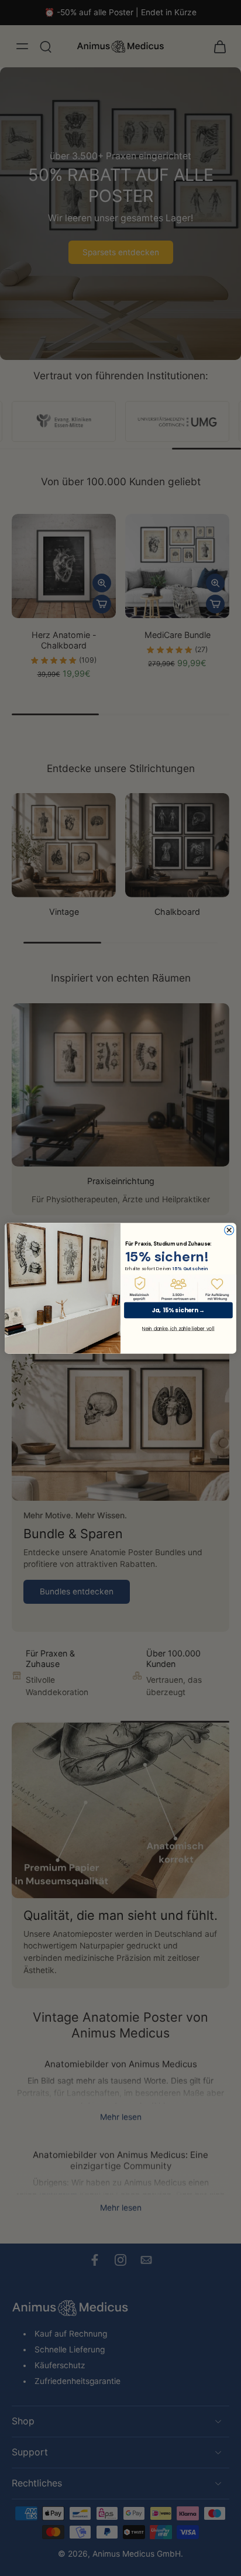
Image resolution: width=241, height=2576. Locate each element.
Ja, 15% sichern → (178, 1310)
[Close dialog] (229, 1230)
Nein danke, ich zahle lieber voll (178, 1328)
